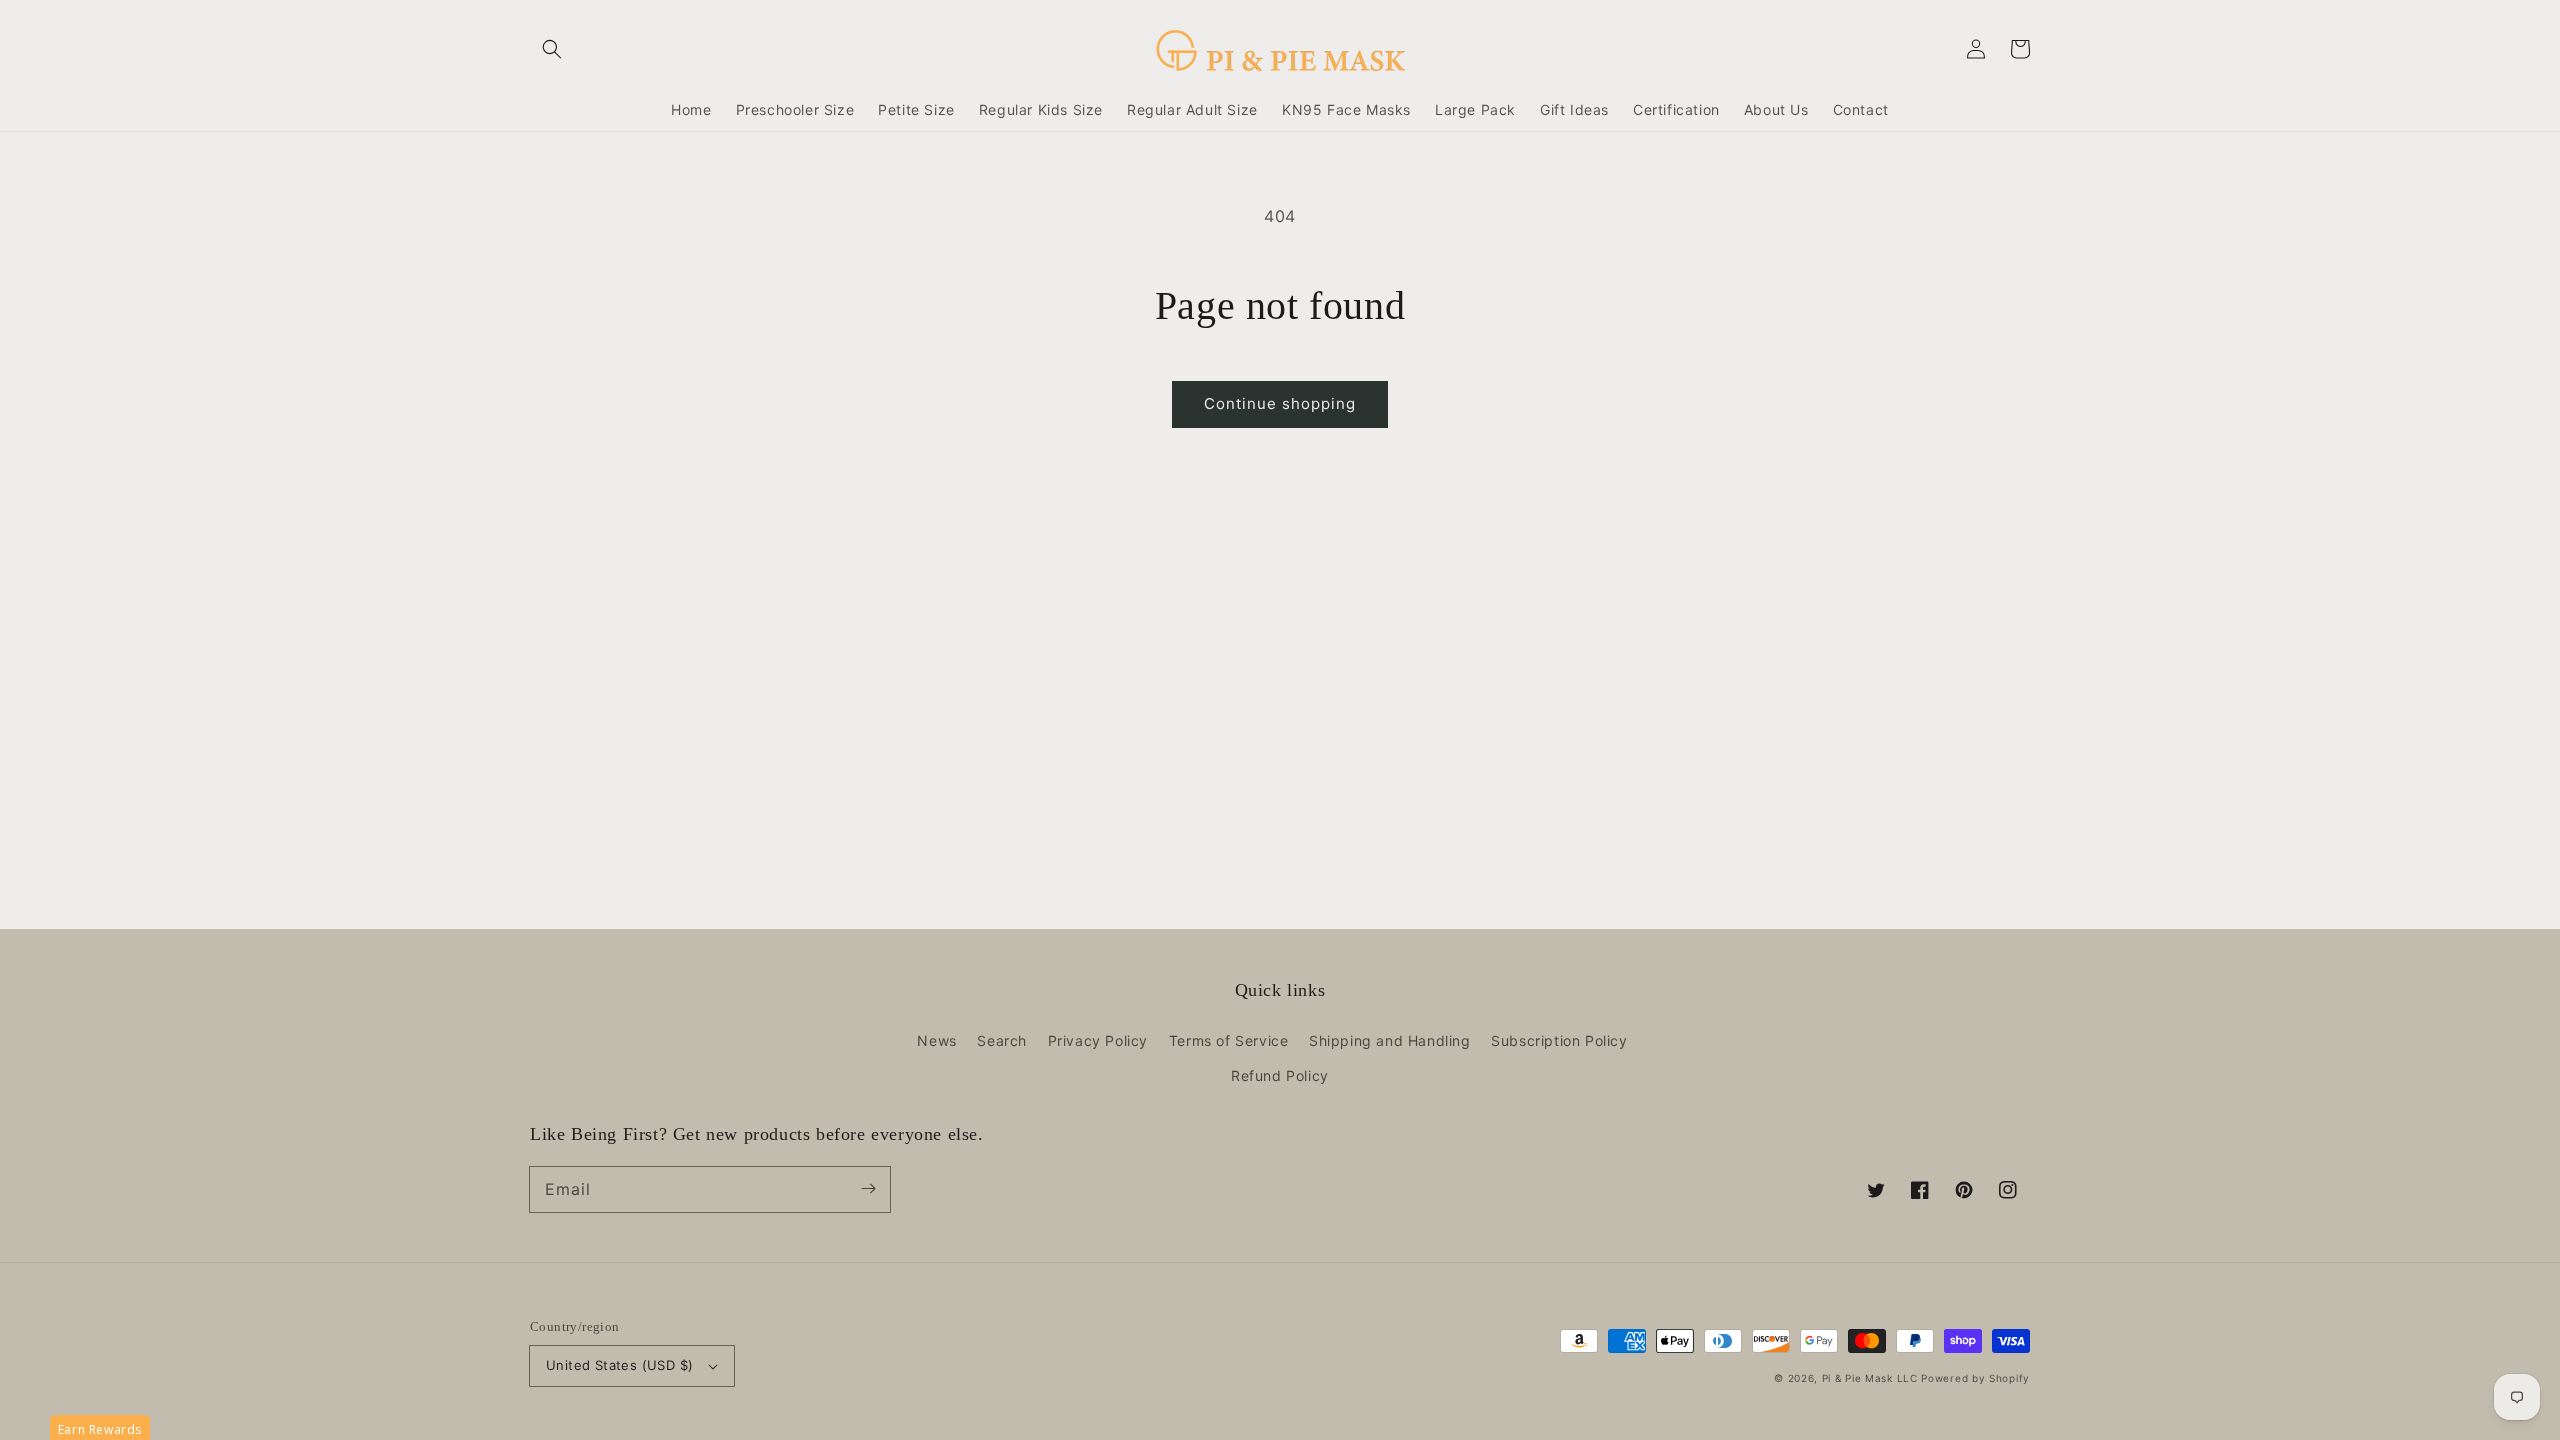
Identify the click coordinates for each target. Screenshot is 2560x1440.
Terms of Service (1229, 1040)
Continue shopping (1280, 403)
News (936, 1040)
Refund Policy (1280, 1075)
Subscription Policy (1559, 1040)
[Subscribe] (868, 1189)
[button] (552, 49)
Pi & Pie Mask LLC (1870, 1378)
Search (1002, 1040)
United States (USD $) (619, 1365)
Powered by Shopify (1975, 1378)
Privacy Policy (1098, 1040)
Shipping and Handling (1390, 1040)
